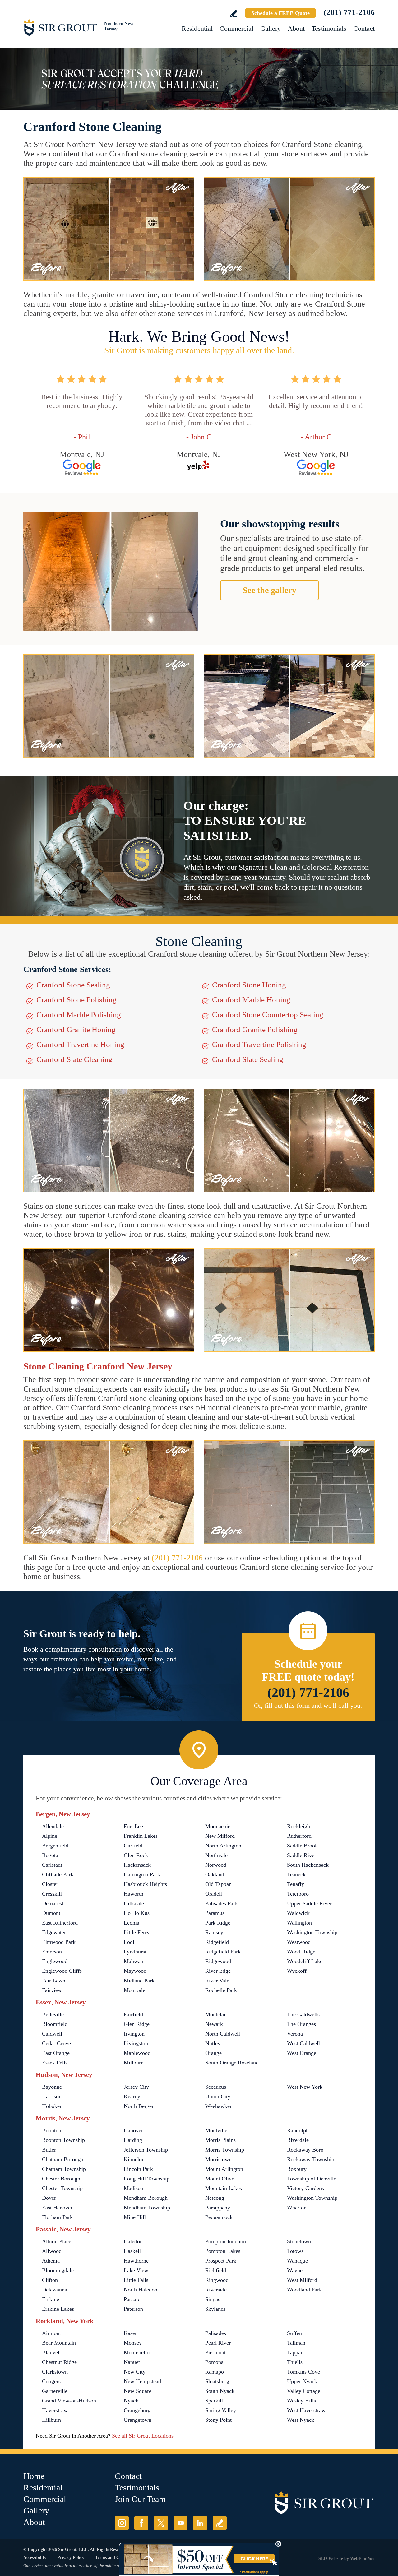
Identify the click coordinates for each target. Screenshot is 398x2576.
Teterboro (298, 1894)
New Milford (220, 1836)
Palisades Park (222, 1903)
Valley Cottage (304, 2391)
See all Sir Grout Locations (143, 2436)
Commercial (236, 28)
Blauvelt (51, 2352)
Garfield (133, 1846)
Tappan (295, 2352)
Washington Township (312, 1932)
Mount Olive (220, 2179)
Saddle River (302, 1855)
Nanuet (132, 2362)
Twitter (161, 2523)
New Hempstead (142, 2381)
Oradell (214, 1894)
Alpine (50, 1836)
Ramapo (215, 2372)
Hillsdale (134, 1903)
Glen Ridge (137, 2024)
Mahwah (134, 1961)
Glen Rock (136, 1855)
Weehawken (219, 2106)
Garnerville (55, 2391)
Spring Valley (221, 2410)
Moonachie (218, 1826)
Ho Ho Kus (137, 1913)
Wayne (295, 2270)
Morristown (218, 2159)
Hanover (133, 2130)
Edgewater (54, 1932)
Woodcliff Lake (305, 1961)
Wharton (297, 2208)
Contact (364, 28)
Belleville (53, 2014)
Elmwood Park (59, 1942)
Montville (216, 2130)
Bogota (50, 1855)
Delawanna (55, 2290)
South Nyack (220, 2391)
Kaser (130, 2333)
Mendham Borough (146, 2198)
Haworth (134, 1894)
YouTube (180, 2523)
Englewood (55, 1961)
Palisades (216, 2333)
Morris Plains (220, 2140)
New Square (138, 2391)
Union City (218, 2096)
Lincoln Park (138, 2169)
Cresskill (52, 1894)
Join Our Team (140, 2499)
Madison (134, 2188)
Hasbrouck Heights (145, 1884)
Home (34, 2476)
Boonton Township (63, 2140)
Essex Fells (55, 2063)
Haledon (133, 2241)
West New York (305, 2087)
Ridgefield (217, 1942)
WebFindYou (362, 2558)
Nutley (213, 2043)
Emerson (52, 1952)
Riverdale (298, 2140)
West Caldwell (303, 2043)
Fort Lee (133, 1826)
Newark (214, 2024)
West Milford (302, 2280)
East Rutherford (60, 1923)
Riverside (216, 2290)
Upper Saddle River (309, 1903)
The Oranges (301, 2024)
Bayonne (52, 2087)
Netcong (215, 2198)
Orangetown (138, 2420)
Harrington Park (142, 1874)
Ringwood (217, 2280)
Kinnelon (134, 2159)
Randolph (298, 2130)
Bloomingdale (58, 2270)
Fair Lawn (54, 1981)
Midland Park (139, 1981)
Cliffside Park (58, 1874)
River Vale (217, 1981)
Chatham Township (64, 2169)
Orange (213, 2053)
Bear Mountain (59, 2343)
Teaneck (296, 1874)
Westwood (299, 1942)
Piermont (215, 2352)
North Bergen (139, 2106)
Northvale (216, 1855)
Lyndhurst (135, 1952)
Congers (51, 2381)
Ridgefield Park (223, 1952)
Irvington (134, 2034)
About (296, 28)
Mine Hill (135, 2217)
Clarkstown (55, 2372)
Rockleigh (298, 1826)
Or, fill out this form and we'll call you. (308, 1705)
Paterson (133, 2309)
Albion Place (57, 2241)
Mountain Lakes (224, 2188)
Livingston (136, 2043)
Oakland (215, 1874)
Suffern (295, 2333)
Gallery (271, 28)
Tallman (296, 2343)
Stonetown (299, 2241)
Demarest (53, 1903)
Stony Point (218, 2420)
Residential (197, 28)
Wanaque (297, 2261)
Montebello (137, 2352)
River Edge (218, 1971)
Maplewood (137, 2053)
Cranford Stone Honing (249, 985)
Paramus (215, 1913)
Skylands (215, 2309)
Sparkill (214, 2401)
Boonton (52, 2130)
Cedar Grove (56, 2043)
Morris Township (225, 2150)
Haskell (132, 2251)
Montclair (216, 2014)
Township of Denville (312, 2179)
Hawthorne (136, 2261)
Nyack (131, 2401)
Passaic (132, 2299)
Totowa (295, 2251)
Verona (295, 2034)
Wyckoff (297, 1971)
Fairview (52, 1990)
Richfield (216, 2270)
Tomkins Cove (303, 2372)
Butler (49, 2150)
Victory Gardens (305, 2188)
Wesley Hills (301, 2401)
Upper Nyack (302, 2381)
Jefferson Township (146, 2150)
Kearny (132, 2096)
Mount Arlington (224, 2169)
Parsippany (218, 2208)
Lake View (136, 2270)
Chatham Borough (63, 2159)
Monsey (133, 2343)
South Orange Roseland (232, 2063)
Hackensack (137, 1865)
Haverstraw (55, 2410)
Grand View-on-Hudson (69, 2401)
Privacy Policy (71, 2557)
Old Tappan (218, 1884)
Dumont (51, 1913)
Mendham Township (147, 2208)
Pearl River (218, 2343)
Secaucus (216, 2087)
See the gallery (269, 590)
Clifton (50, 2280)
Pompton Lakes (223, 2251)
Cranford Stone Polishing (76, 1000)
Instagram (122, 2523)
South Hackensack (308, 1865)
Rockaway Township (311, 2159)
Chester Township (62, 2188)
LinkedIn (200, 2523)
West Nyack (301, 2420)
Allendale (53, 1826)
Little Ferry (137, 1932)
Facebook (141, 2523)
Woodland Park (304, 2290)
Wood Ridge (301, 1952)
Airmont (51, 2333)
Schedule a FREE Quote (280, 13)
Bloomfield (55, 2024)
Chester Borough (61, 2179)
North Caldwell (223, 2034)
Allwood (52, 2251)
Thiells (295, 2362)
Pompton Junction (226, 2241)
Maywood (135, 1971)
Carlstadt (52, 1865)
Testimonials (329, 28)
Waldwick (298, 1913)
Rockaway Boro (305, 2150)
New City (135, 2372)
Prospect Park (221, 2261)
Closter (50, 1884)
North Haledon (141, 2290)
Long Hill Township (147, 2179)
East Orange (56, 2053)
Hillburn (51, 2420)
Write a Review (234, 14)
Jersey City (136, 2087)
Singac (213, 2299)
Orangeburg (137, 2410)
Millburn (134, 2063)
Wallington (299, 1923)
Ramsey (214, 1932)
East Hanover (57, 2208)
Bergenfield (55, 1846)
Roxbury (297, 2169)
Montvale (134, 1990)
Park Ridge (218, 1923)
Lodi (129, 1942)
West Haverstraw (306, 2410)
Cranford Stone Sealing (73, 985)
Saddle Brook (302, 1846)
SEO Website (331, 2558)
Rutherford (299, 1836)
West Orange (302, 2053)
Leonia (132, 1923)
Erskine (51, 2299)
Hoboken (52, 2106)
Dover (49, 2198)
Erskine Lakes (58, 2309)
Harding (133, 2140)
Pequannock (219, 2217)
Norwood (216, 1865)
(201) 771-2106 (349, 12)
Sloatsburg (217, 2381)
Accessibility (35, 2557)
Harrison (52, 2096)
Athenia (51, 2261)
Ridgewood (218, 1961)
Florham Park (57, 2217)
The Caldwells (303, 2014)
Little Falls (136, 2280)
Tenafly (296, 1884)
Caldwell (52, 2034)
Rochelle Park (221, 1990)
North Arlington (223, 1846)
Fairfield (133, 2014)
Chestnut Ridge (59, 2362)
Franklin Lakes (141, 1836)
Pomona (214, 2362)
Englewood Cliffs (62, 1971)
